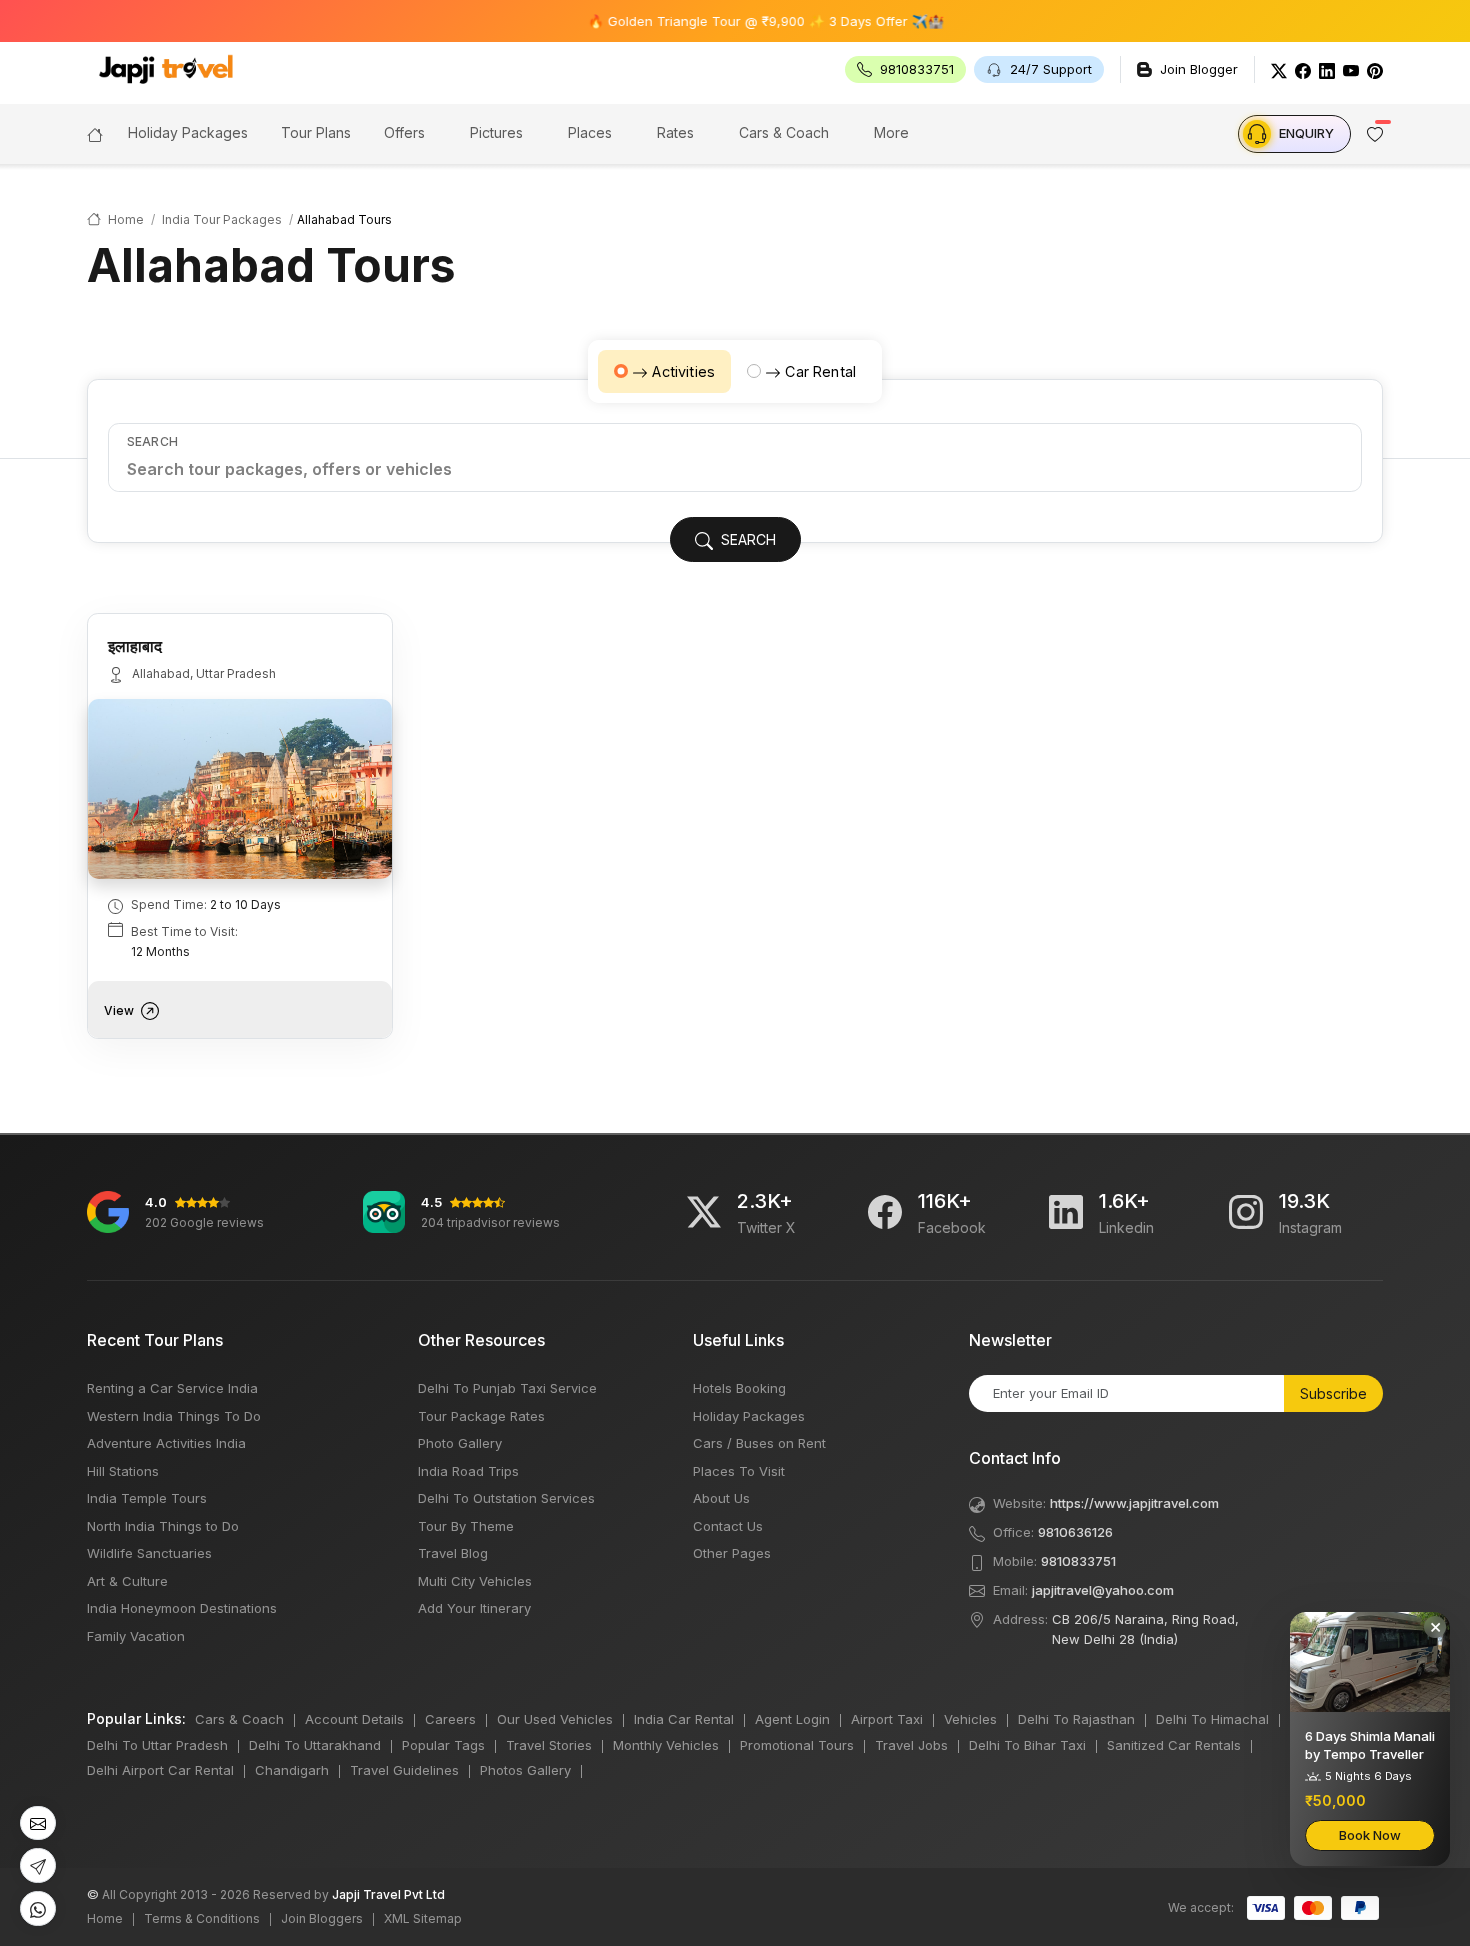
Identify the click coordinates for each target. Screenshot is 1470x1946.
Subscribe (1333, 1393)
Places (590, 132)
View (120, 1010)
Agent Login (792, 1719)
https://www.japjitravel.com (1134, 1503)
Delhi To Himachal (1212, 1719)
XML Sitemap (423, 1918)
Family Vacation (136, 1636)
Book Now (1370, 1835)
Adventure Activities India (166, 1443)
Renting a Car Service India (172, 1388)
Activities (683, 371)
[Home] (95, 133)
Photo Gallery (460, 1443)
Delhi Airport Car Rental (160, 1770)
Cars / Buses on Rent (759, 1443)
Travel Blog (453, 1553)
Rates (675, 132)
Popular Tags (443, 1745)
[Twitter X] (704, 1212)
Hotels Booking (739, 1388)
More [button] (891, 132)
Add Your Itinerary (474, 1608)
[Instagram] (1246, 1212)
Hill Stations (123, 1471)
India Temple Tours (147, 1498)
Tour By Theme (466, 1526)
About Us (721, 1498)
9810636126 (1075, 1532)
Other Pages (732, 1553)
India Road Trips (468, 1471)
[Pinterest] (1375, 69)
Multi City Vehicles (475, 1581)
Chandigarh (292, 1770)
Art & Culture (127, 1581)
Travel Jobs (911, 1745)
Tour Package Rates (481, 1416)
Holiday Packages (749, 1416)
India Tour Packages (222, 219)
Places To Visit (739, 1471)
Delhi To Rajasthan (1076, 1719)
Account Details (354, 1719)
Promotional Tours (797, 1745)
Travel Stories (549, 1745)
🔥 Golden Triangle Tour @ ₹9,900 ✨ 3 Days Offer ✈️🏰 (727, 21)
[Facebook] (1303, 69)
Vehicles (970, 1719)
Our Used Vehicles (555, 1719)
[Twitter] (1279, 69)
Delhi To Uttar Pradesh (157, 1745)
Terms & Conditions (202, 1918)
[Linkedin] (1066, 1212)
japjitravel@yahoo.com (1103, 1590)
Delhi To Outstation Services (506, 1498)
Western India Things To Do (174, 1416)
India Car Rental (684, 1719)
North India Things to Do (163, 1526)
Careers (450, 1719)
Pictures (496, 132)
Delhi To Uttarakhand (315, 1745)
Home (124, 219)
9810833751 (1078, 1561)
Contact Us (728, 1526)
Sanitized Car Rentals (1174, 1745)
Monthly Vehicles (666, 1745)
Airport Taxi (887, 1719)
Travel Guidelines (404, 1770)
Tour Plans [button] (316, 132)
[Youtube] (1351, 69)
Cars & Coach (784, 132)
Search (152, 441)
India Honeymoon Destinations (182, 1608)
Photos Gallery (525, 1770)
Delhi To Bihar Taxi (1027, 1745)
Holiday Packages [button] (188, 132)
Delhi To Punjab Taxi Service (507, 1388)
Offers (404, 132)
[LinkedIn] (1327, 69)
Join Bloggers (322, 1918)
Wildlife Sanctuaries (149, 1553)
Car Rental (820, 371)
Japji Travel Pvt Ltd (388, 1894)
